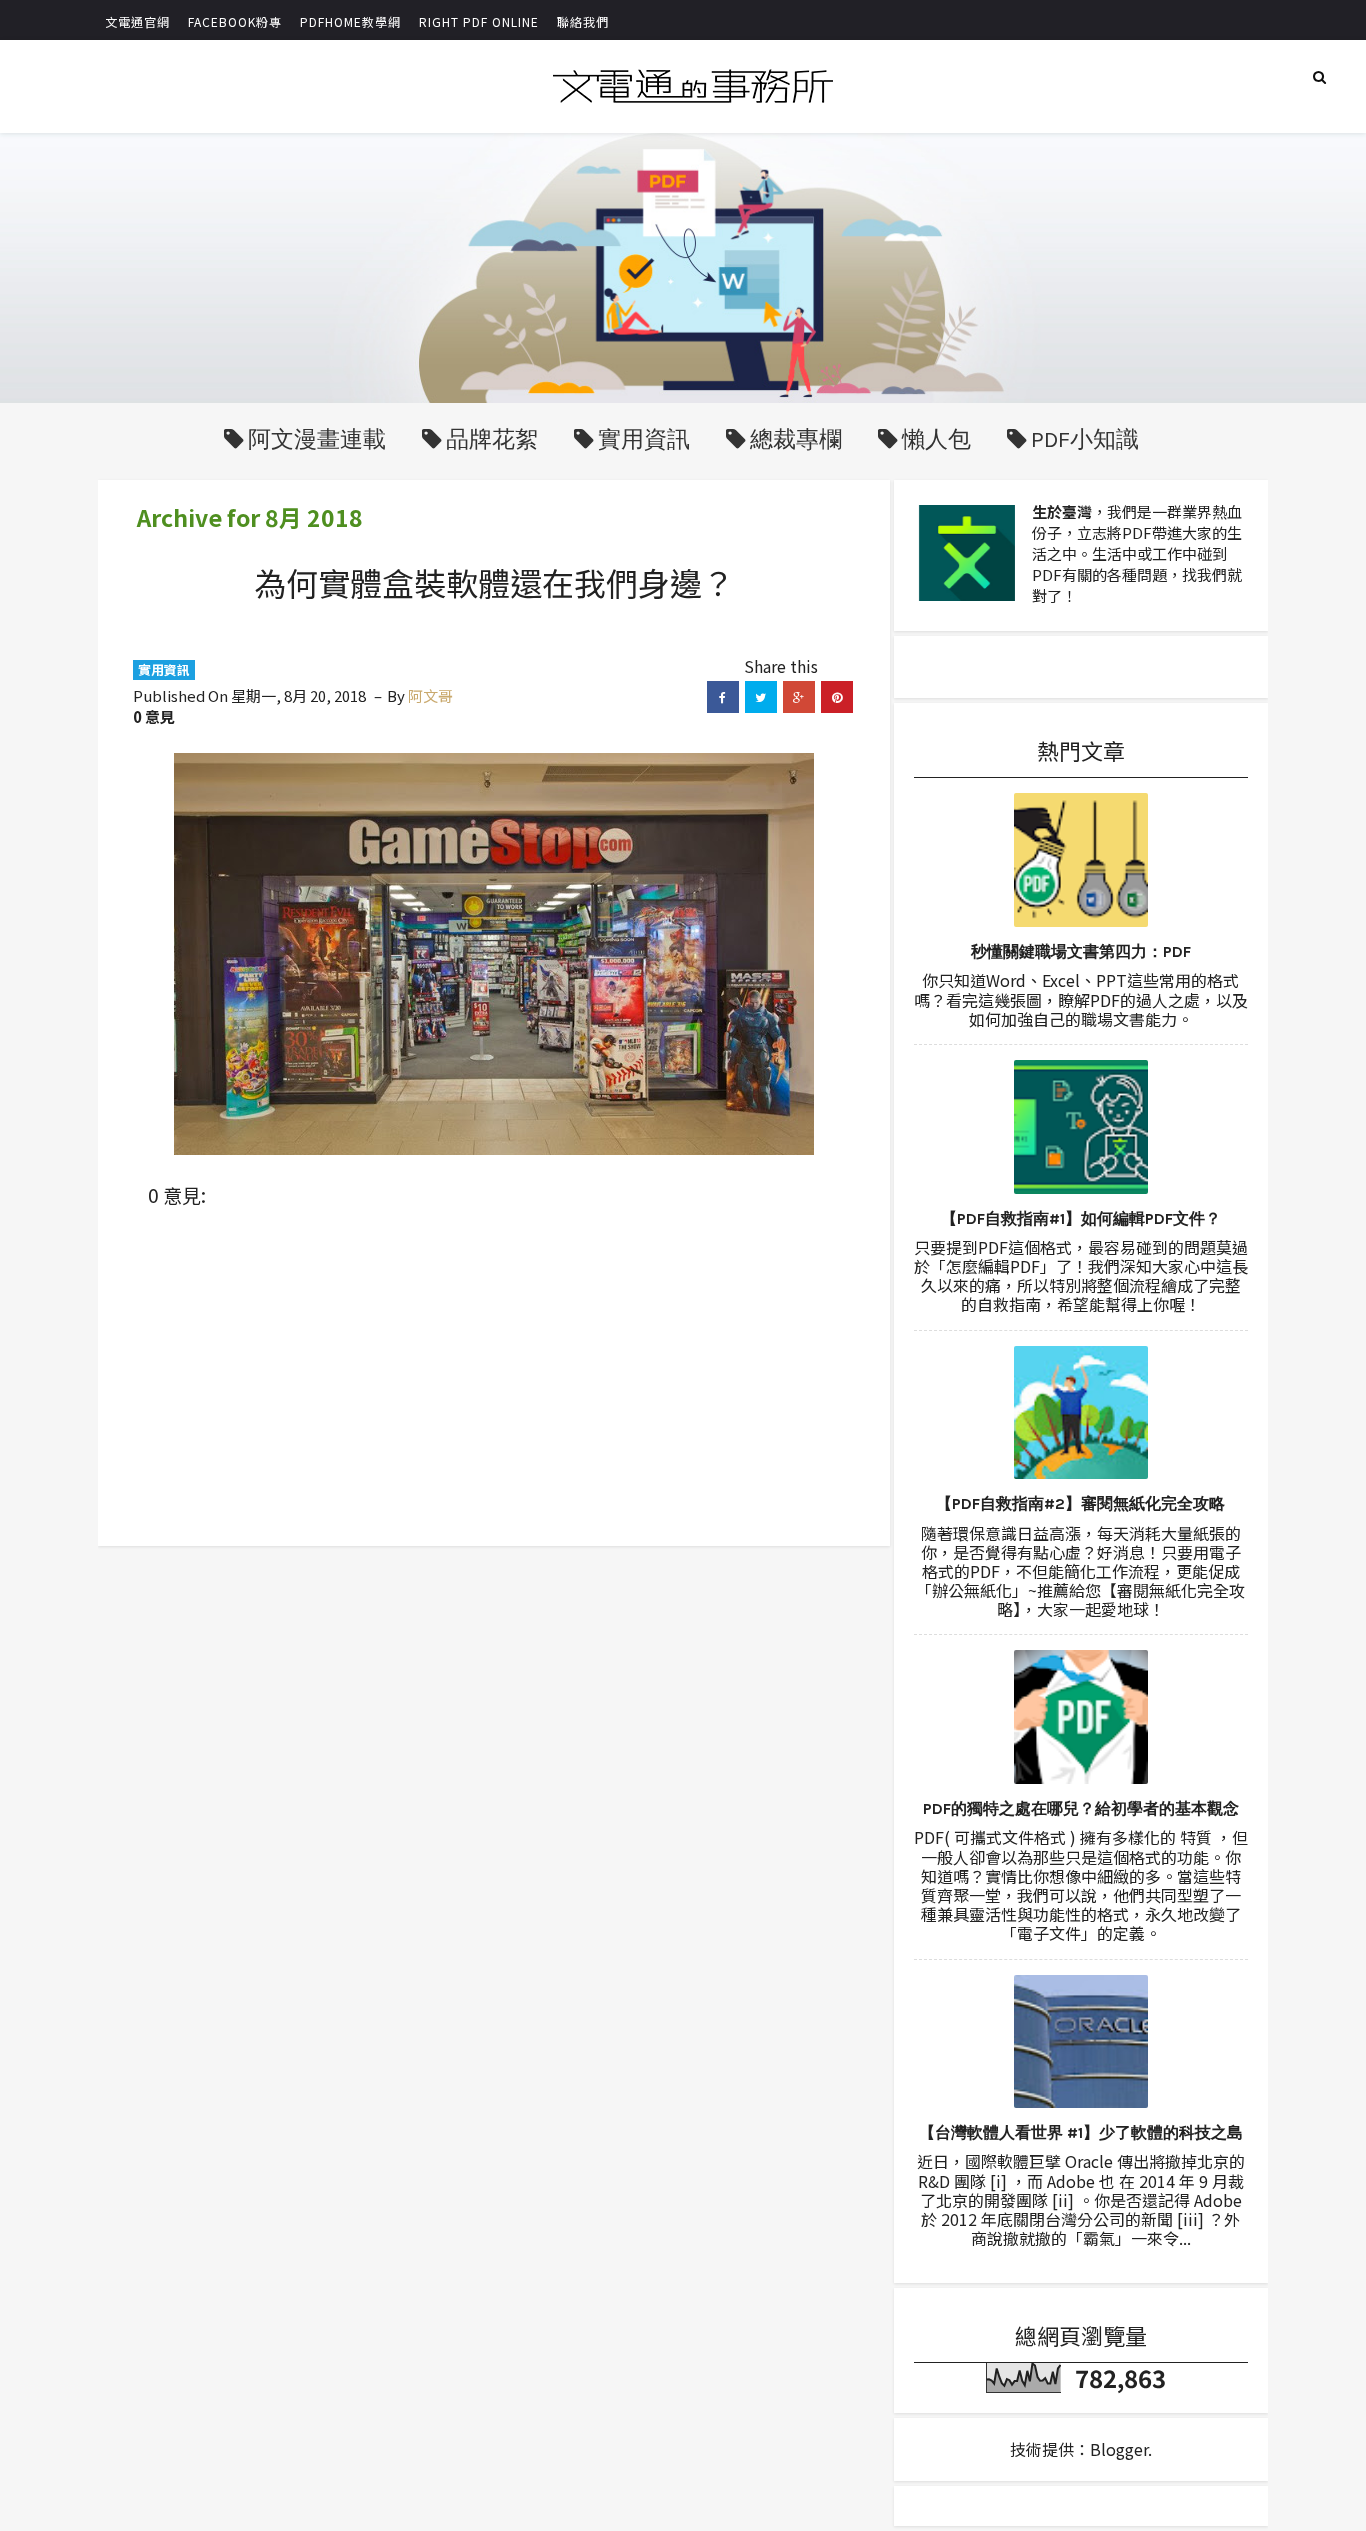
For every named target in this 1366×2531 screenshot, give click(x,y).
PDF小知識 (1085, 439)
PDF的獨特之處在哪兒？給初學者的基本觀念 (1081, 1808)
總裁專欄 (796, 439)
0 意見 (154, 716)
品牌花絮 (492, 439)
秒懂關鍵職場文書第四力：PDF (1081, 951)
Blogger (1119, 2449)
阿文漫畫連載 (317, 439)
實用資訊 (644, 439)
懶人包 (936, 439)
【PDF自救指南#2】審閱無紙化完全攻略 (1080, 1503)
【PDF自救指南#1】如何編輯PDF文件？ (1081, 1218)
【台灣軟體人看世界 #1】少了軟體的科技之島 (1081, 2132)
